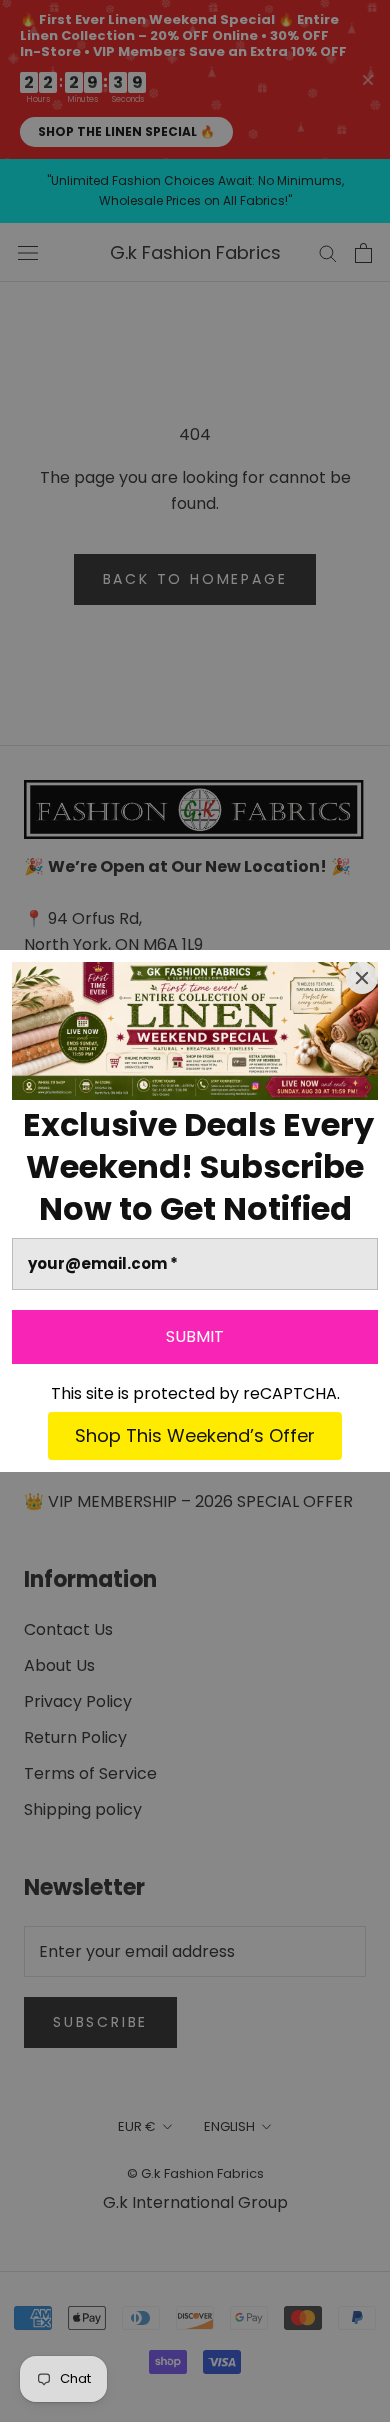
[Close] (362, 978)
